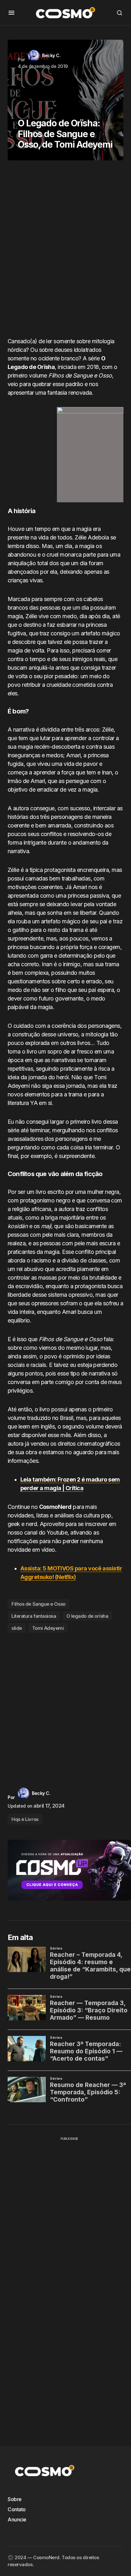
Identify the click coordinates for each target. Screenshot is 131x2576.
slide (17, 1628)
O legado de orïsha (87, 1616)
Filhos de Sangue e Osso (38, 1604)
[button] (11, 13)
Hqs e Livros (25, 1819)
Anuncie (17, 2519)
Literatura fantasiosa (34, 1616)
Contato (17, 2509)
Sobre (15, 2499)
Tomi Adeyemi (48, 1628)
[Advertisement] (65, 251)
